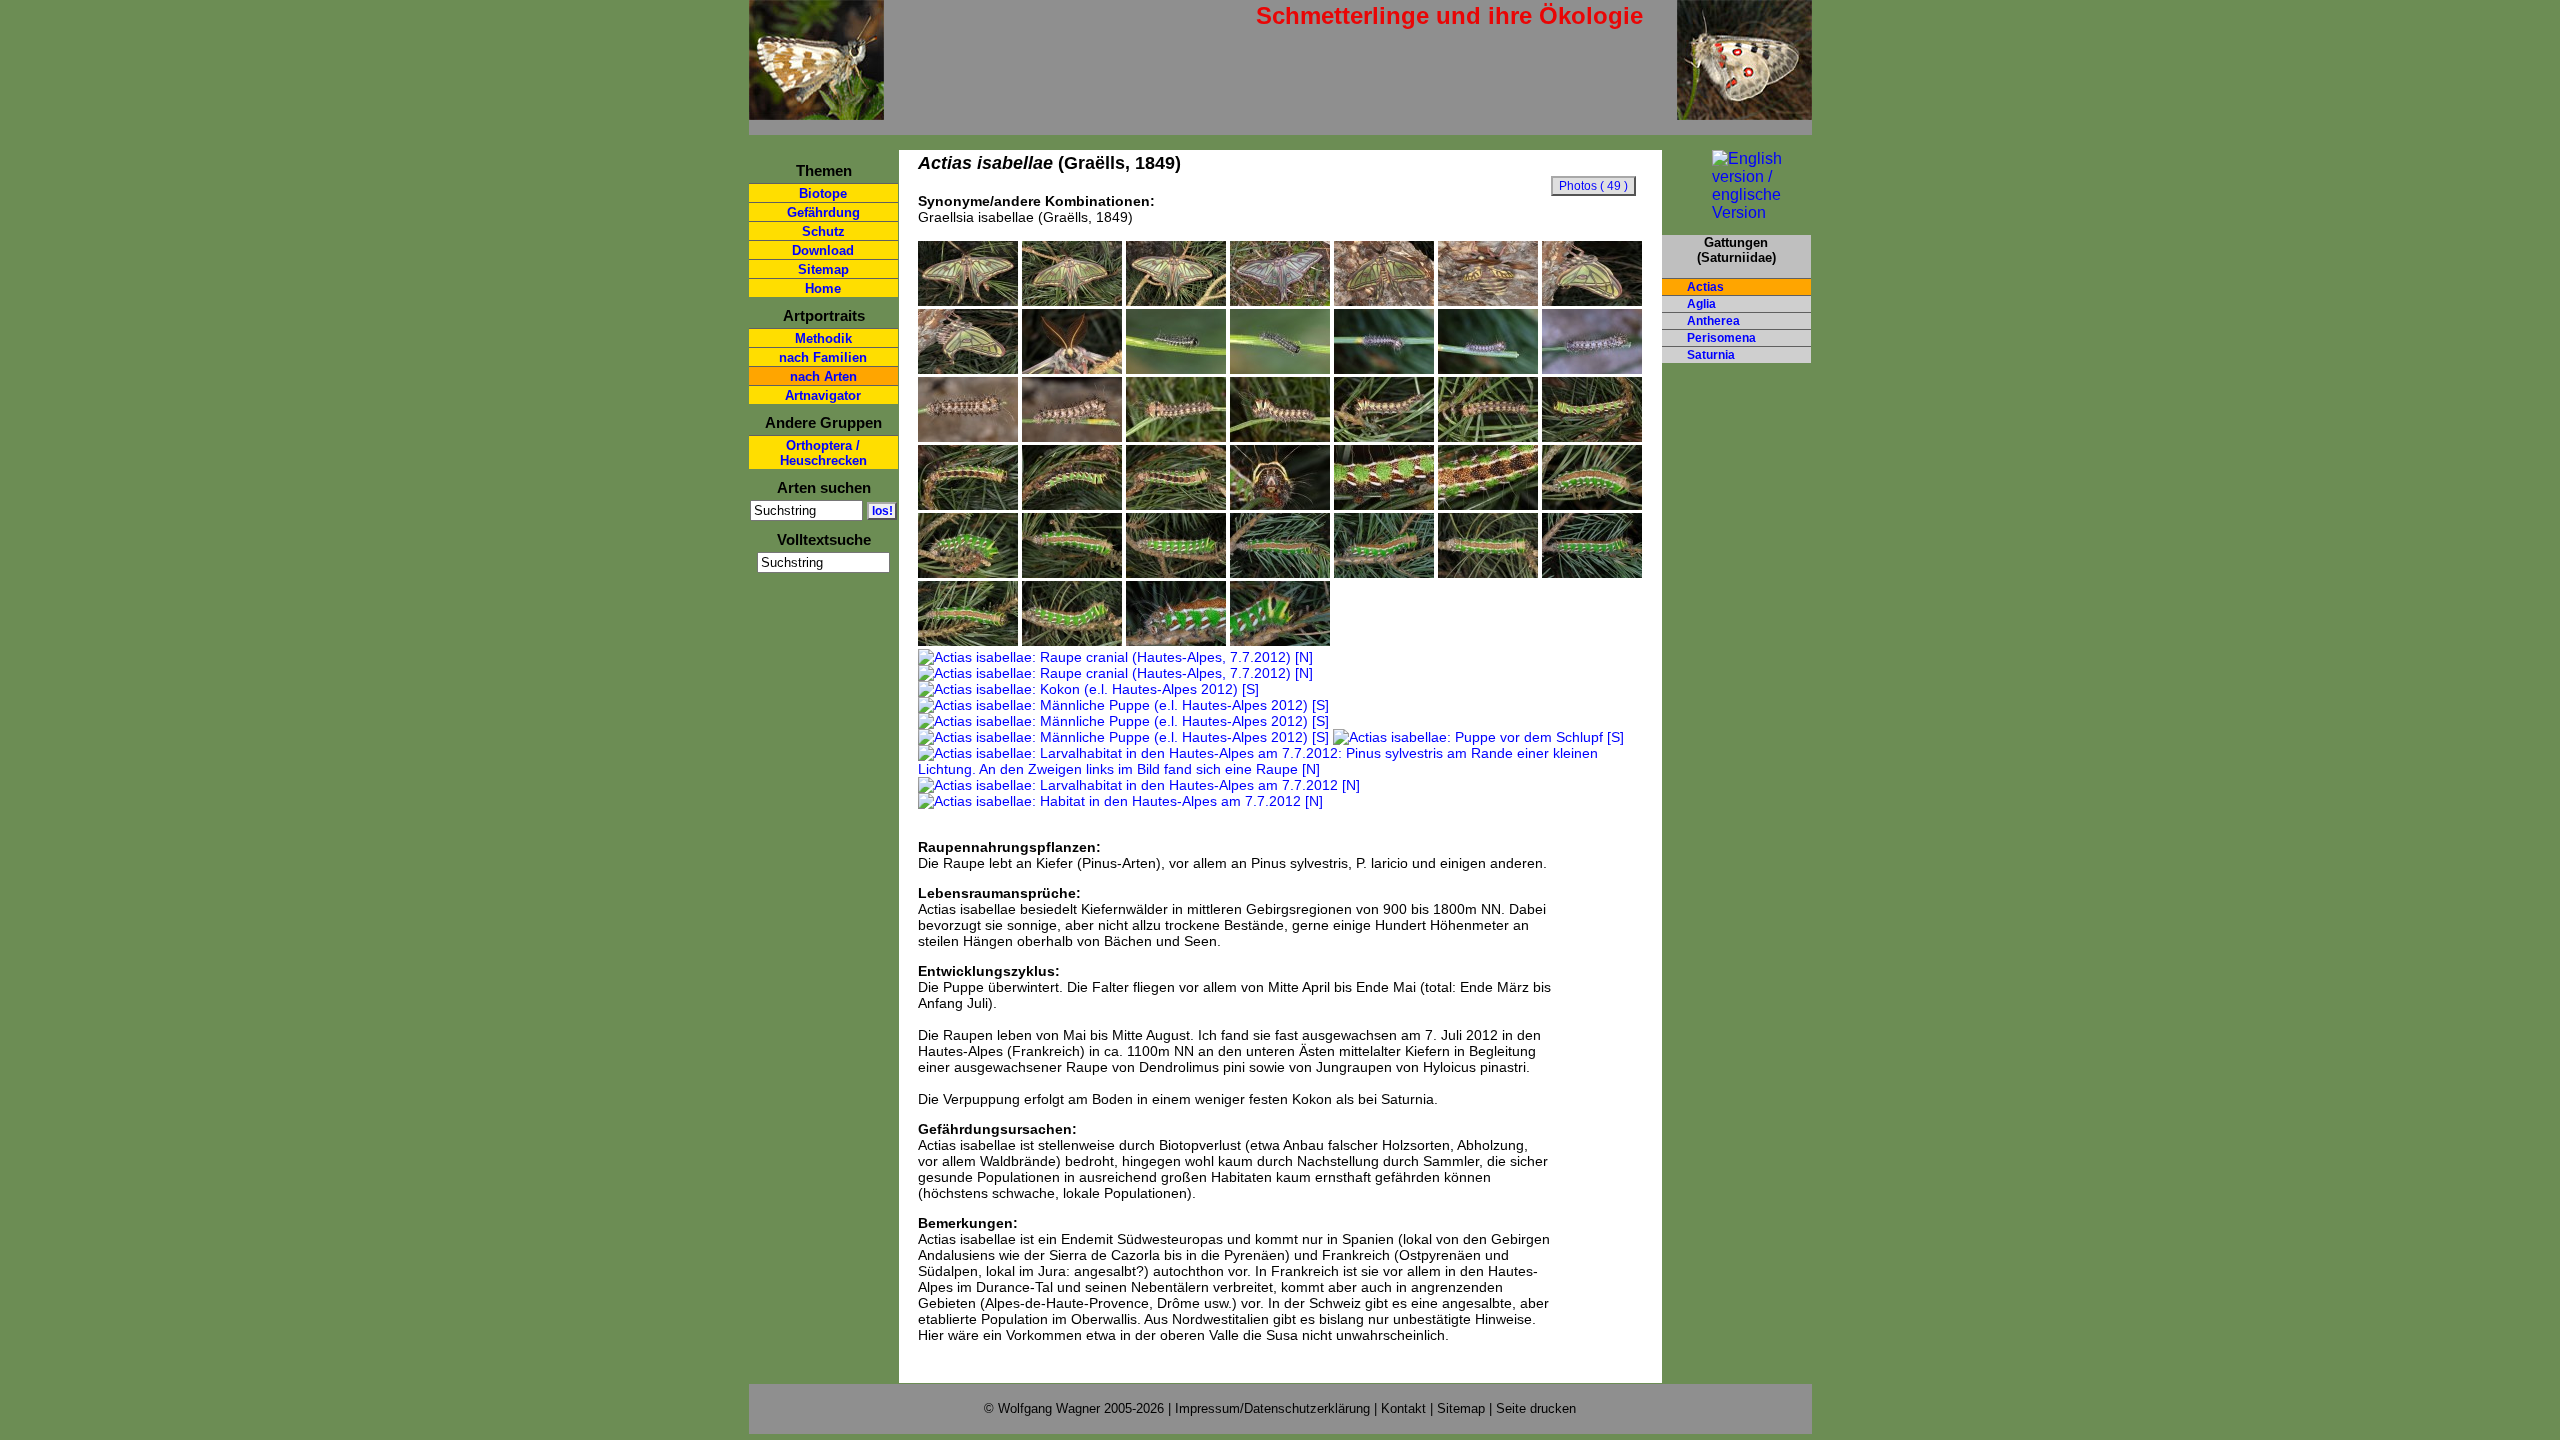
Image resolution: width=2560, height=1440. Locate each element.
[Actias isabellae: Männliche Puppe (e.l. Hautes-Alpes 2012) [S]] (1123, 705)
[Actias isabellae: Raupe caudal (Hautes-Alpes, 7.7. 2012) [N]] (1176, 641)
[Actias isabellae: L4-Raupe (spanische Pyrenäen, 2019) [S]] (1176, 437)
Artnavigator (823, 395)
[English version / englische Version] (1736, 212)
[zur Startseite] (816, 111)
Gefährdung (823, 212)
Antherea (1713, 321)
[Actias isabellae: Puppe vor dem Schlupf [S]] (1478, 737)
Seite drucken (1536, 1408)
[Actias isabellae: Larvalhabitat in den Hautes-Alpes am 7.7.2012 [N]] (1139, 785)
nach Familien (823, 357)
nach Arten (823, 376)
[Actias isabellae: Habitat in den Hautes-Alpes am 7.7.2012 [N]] (1120, 801)
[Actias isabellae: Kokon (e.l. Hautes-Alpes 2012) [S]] (1088, 689)
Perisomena (1721, 338)
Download (823, 250)
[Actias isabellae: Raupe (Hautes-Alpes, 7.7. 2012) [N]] (1592, 505)
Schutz (823, 231)
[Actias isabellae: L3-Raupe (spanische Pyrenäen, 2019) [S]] (968, 437)
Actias (1705, 287)
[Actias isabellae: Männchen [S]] (968, 301)
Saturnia (1711, 355)
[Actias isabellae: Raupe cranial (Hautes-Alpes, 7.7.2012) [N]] (1280, 641)
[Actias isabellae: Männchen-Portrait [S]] (1072, 369)
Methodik (823, 338)
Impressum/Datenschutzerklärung (1272, 1408)
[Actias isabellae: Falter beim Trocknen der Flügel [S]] (968, 369)
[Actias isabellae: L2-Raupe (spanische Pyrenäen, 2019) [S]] (1384, 369)
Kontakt (1403, 1408)
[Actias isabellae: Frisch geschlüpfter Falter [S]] (1488, 301)
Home (823, 288)
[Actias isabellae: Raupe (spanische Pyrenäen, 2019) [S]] (1592, 437)
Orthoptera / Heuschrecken (823, 453)
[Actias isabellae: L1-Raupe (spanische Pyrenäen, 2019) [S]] (1176, 369)
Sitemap (823, 269)
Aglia (1701, 304)
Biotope (823, 193)
